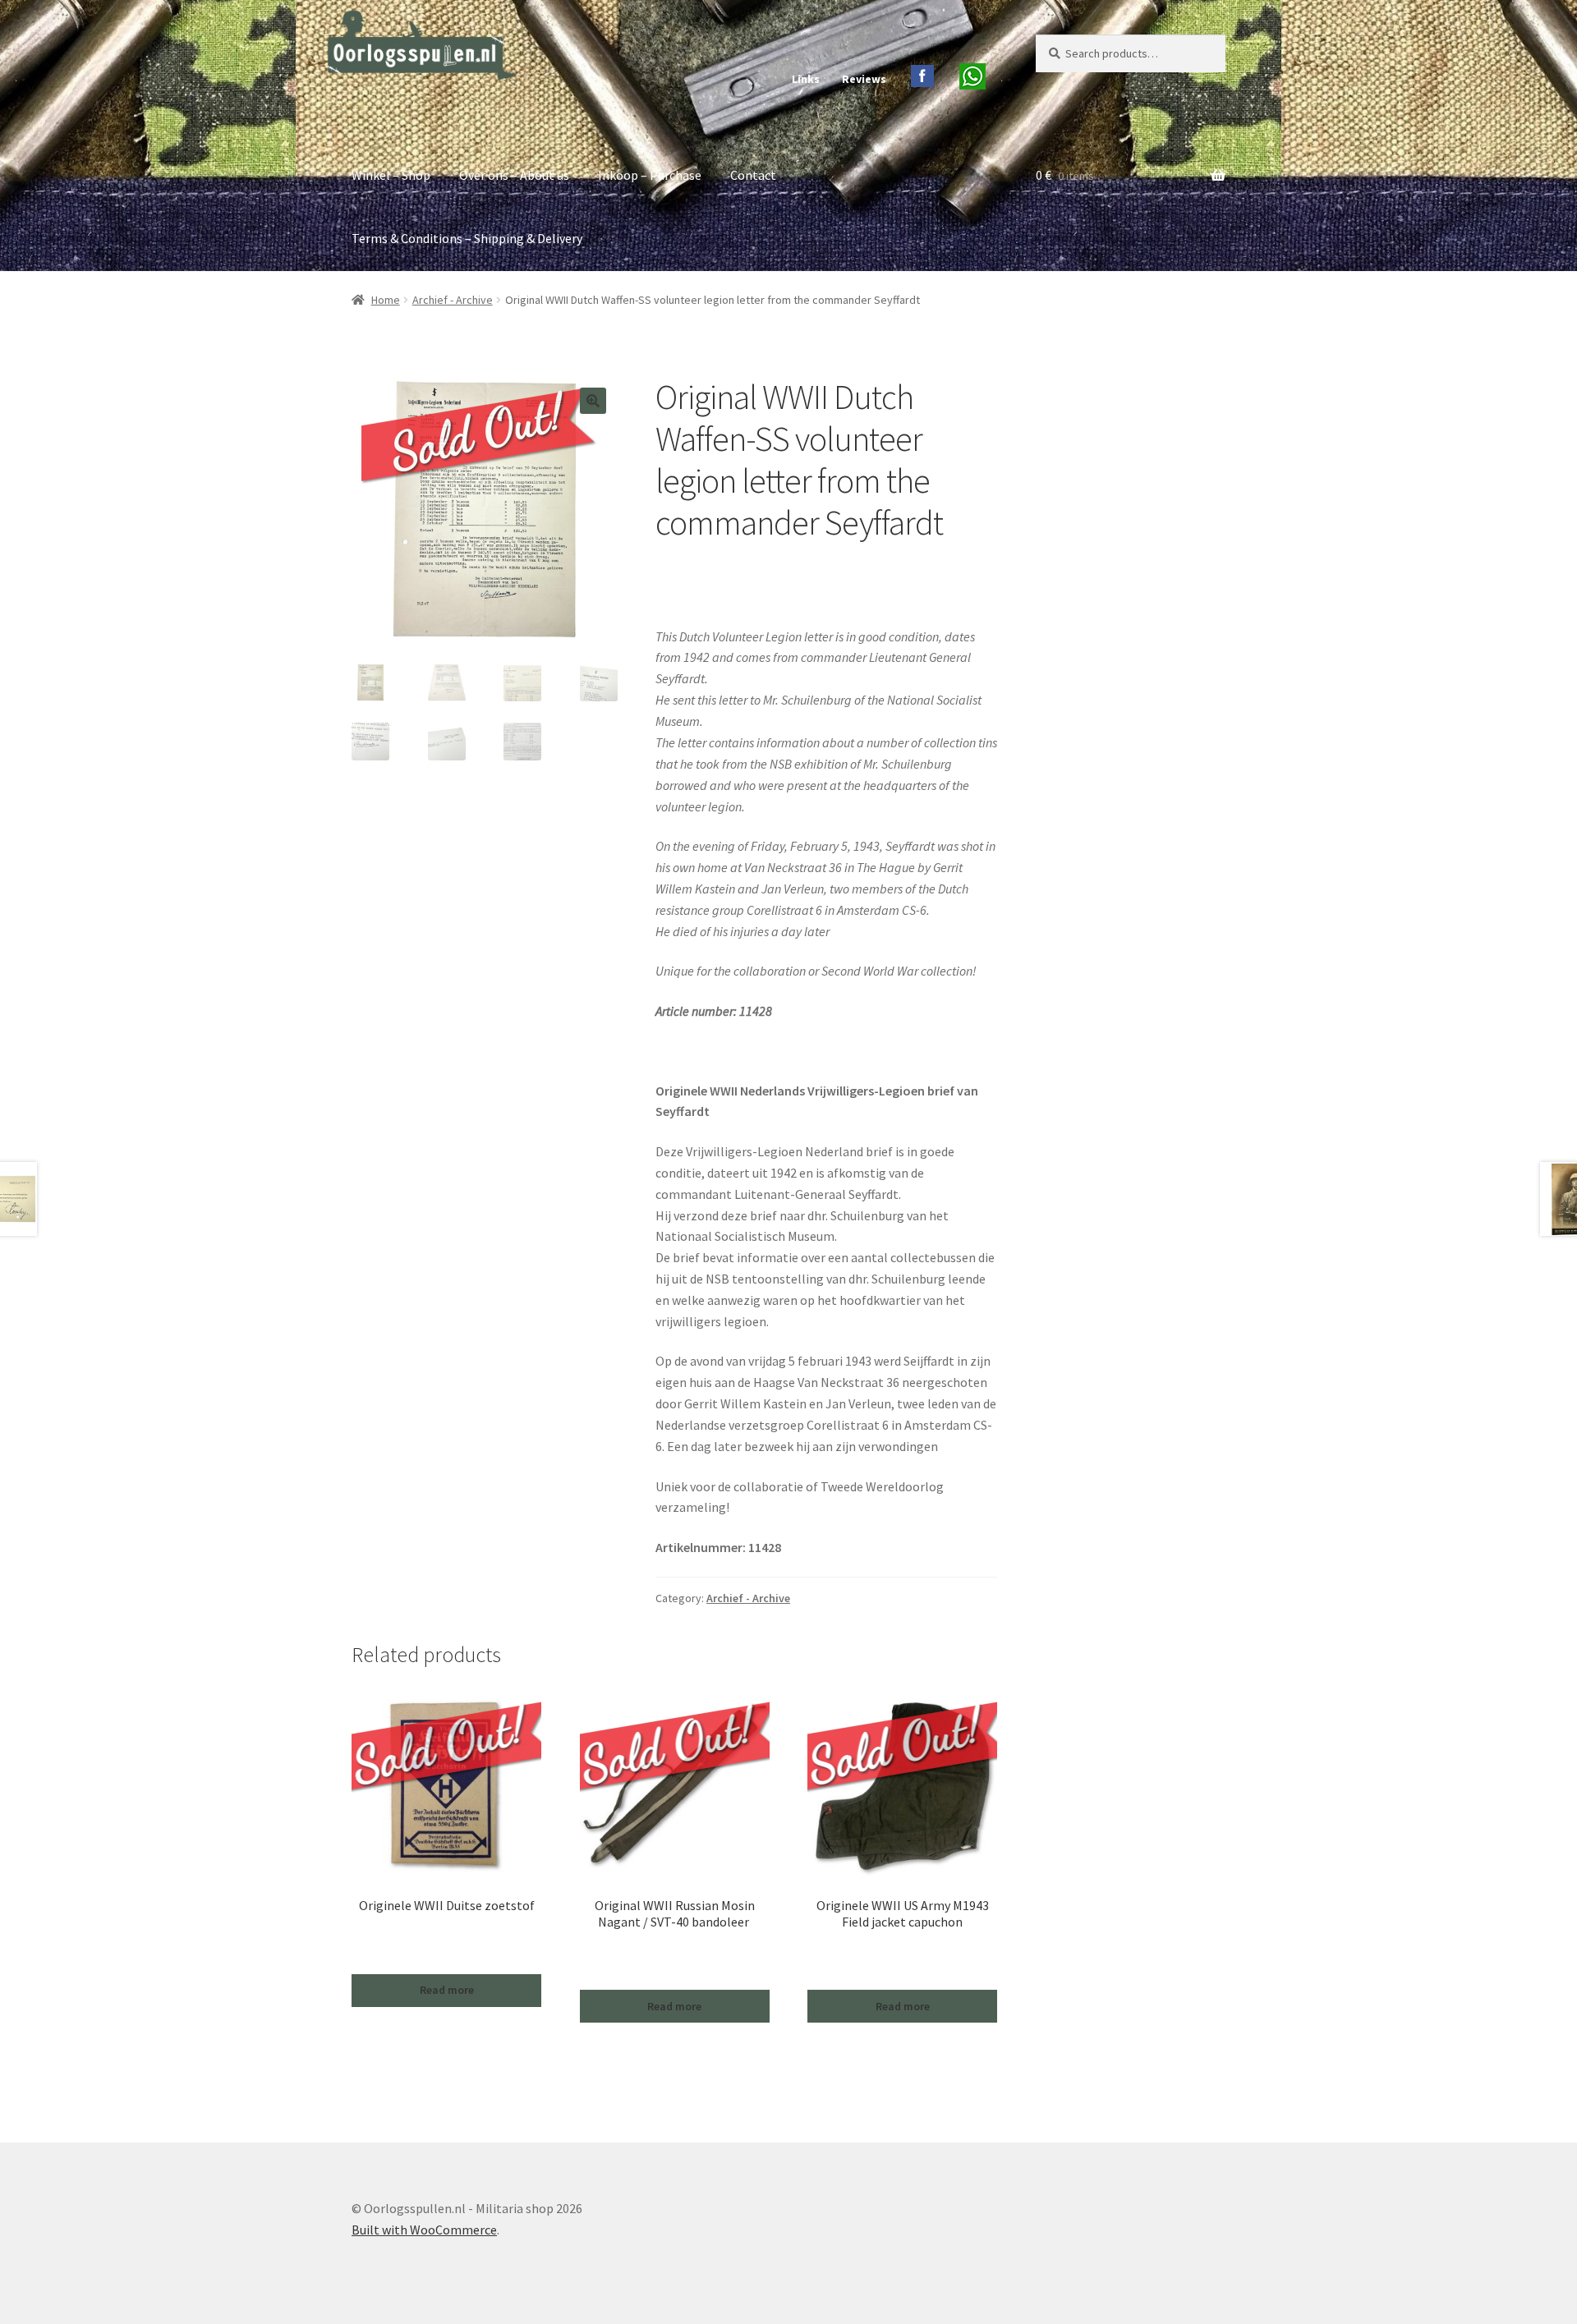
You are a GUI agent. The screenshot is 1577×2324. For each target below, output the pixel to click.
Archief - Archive (453, 300)
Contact (753, 175)
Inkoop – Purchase (650, 175)
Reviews (864, 79)
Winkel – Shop (391, 175)
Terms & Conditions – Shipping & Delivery (467, 238)
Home (386, 300)
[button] (593, 401)
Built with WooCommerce (424, 2230)
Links (806, 79)
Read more (447, 1990)
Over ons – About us (514, 175)
